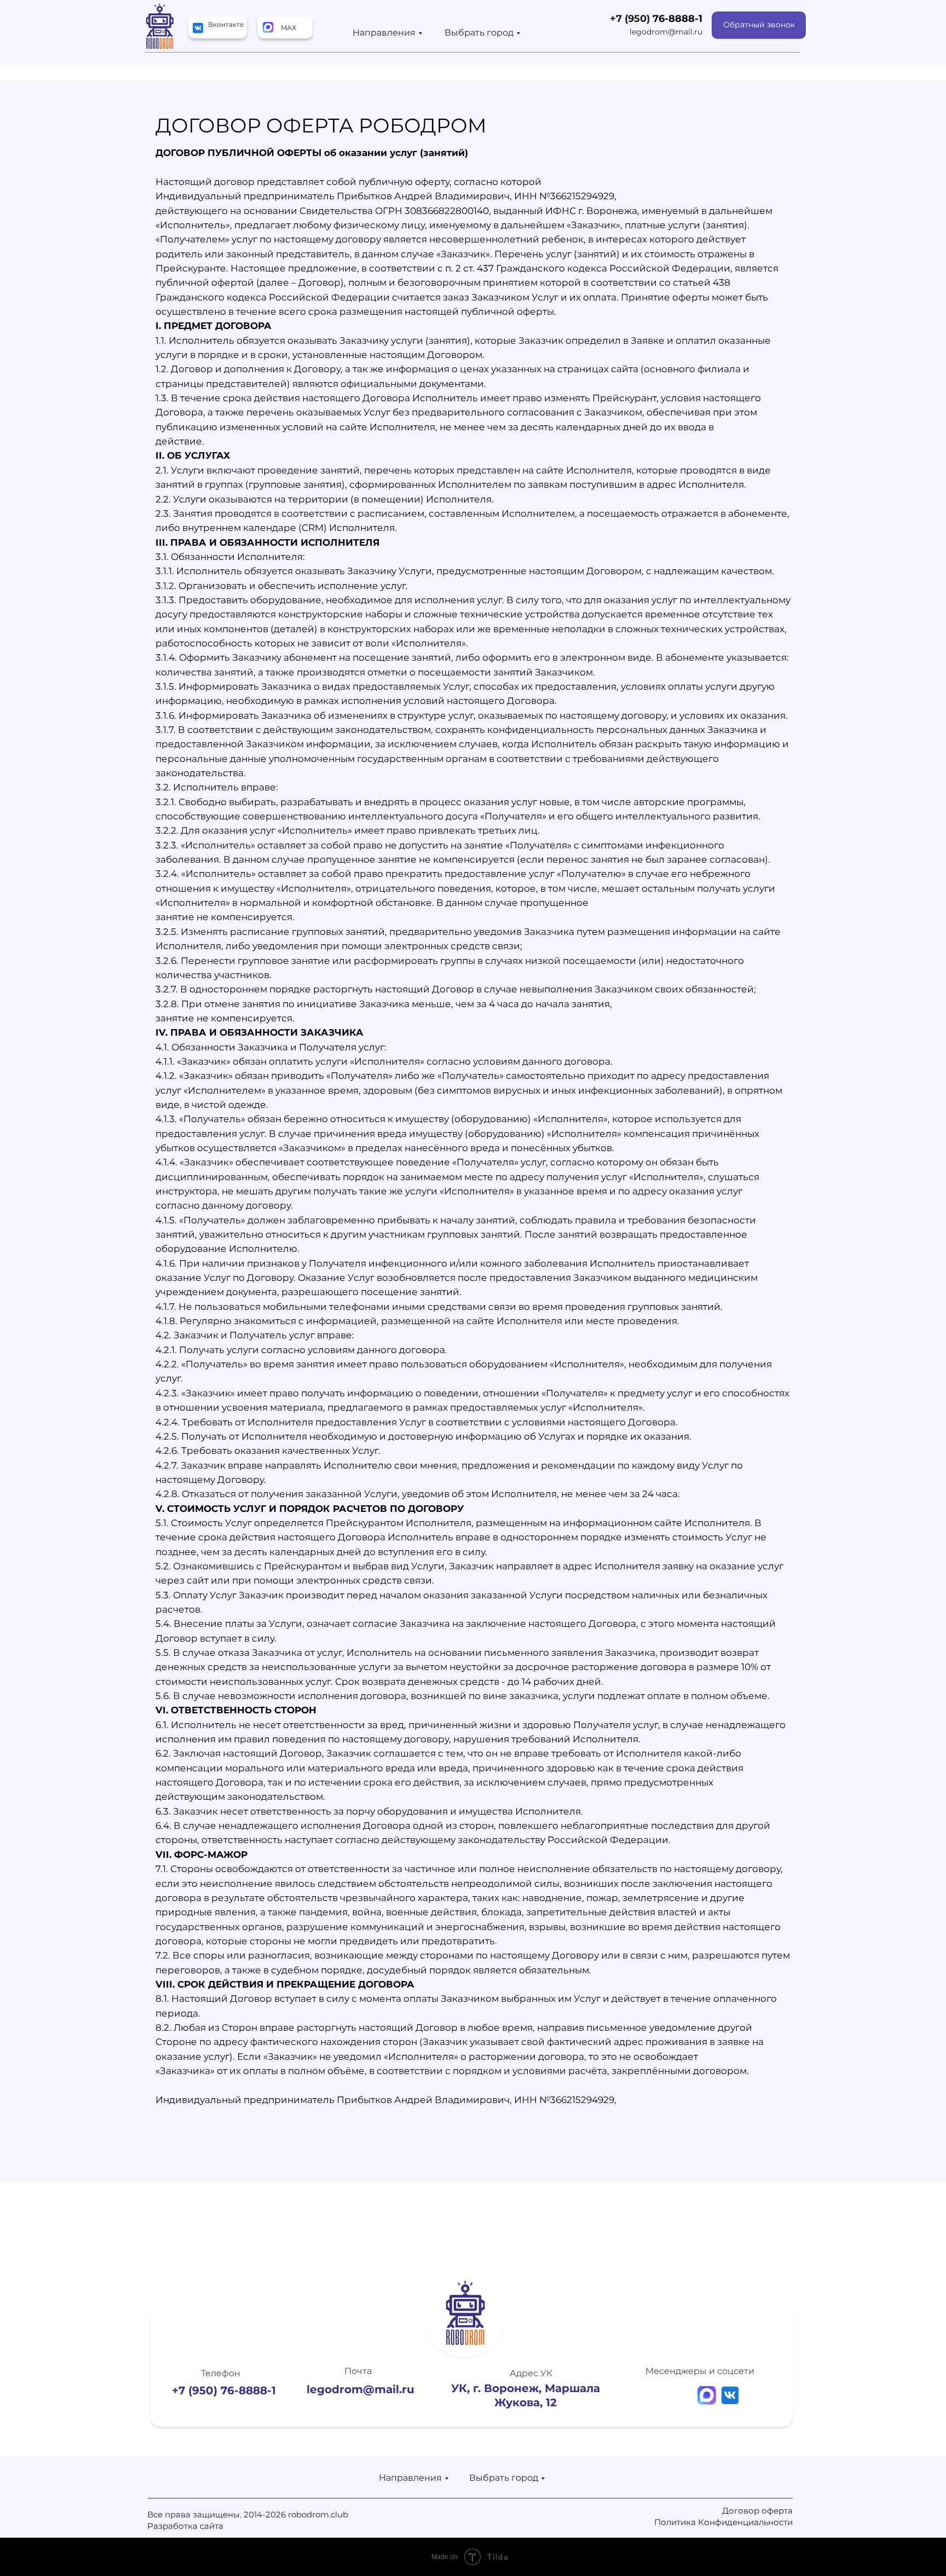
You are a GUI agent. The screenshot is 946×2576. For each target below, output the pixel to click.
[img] (268, 27)
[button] (759, 25)
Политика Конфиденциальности (723, 2522)
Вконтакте (226, 24)
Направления (384, 33)
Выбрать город (479, 33)
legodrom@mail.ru (666, 32)
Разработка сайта (185, 2526)
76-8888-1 (677, 19)
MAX (289, 28)
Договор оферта (757, 2511)
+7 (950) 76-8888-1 (224, 2390)
